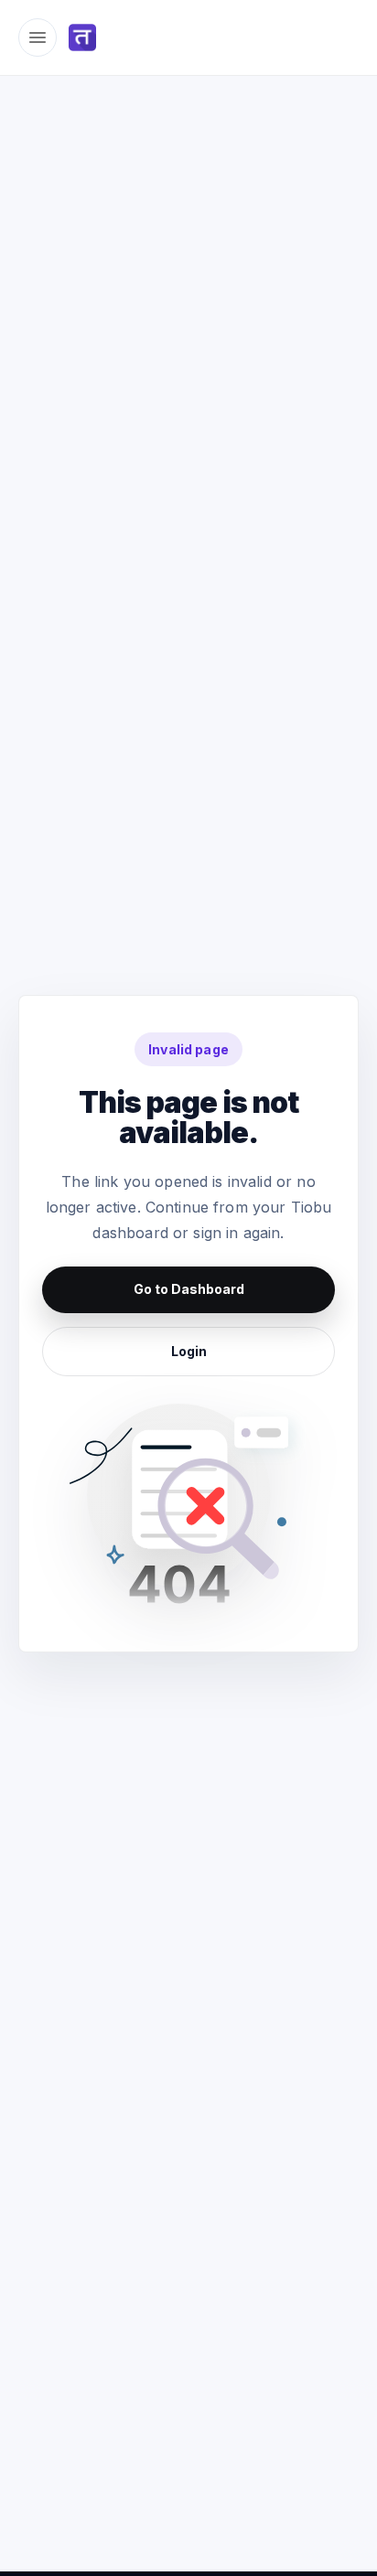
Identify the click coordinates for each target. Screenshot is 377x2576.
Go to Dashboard (189, 1289)
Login (189, 1351)
